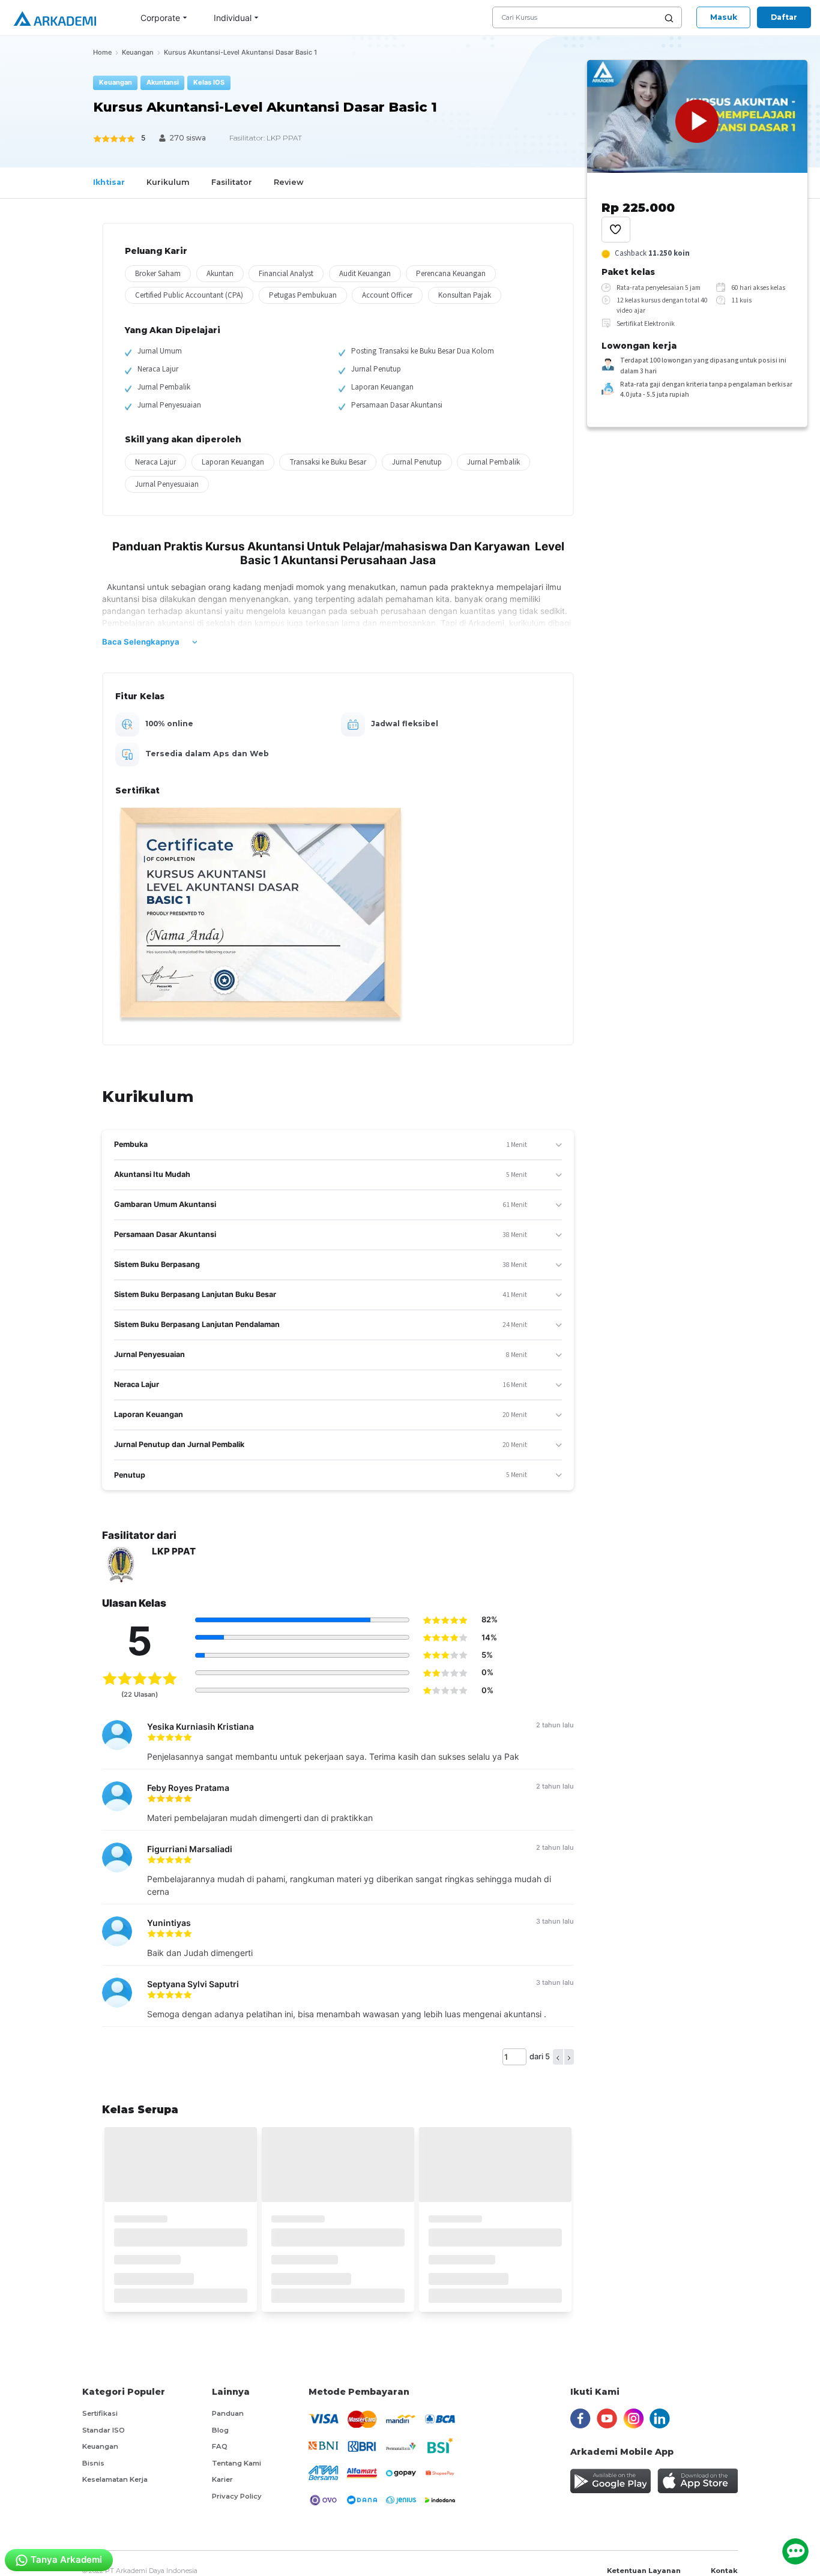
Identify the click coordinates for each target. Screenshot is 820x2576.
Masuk (724, 17)
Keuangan (100, 2446)
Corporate (160, 18)
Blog (220, 2430)
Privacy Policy (237, 2496)
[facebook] (580, 2418)
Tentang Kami (237, 2463)
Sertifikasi (100, 2413)
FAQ (220, 2446)
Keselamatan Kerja (115, 2479)
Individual (233, 18)
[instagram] (634, 2418)
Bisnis (93, 2463)
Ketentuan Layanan (644, 2571)
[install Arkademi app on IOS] (698, 2481)
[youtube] (607, 2418)
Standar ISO (104, 2430)
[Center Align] (616, 230)
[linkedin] (660, 2418)
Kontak (724, 2571)
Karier (222, 2479)
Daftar (784, 17)
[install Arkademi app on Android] (610, 2481)
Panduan (228, 2413)
